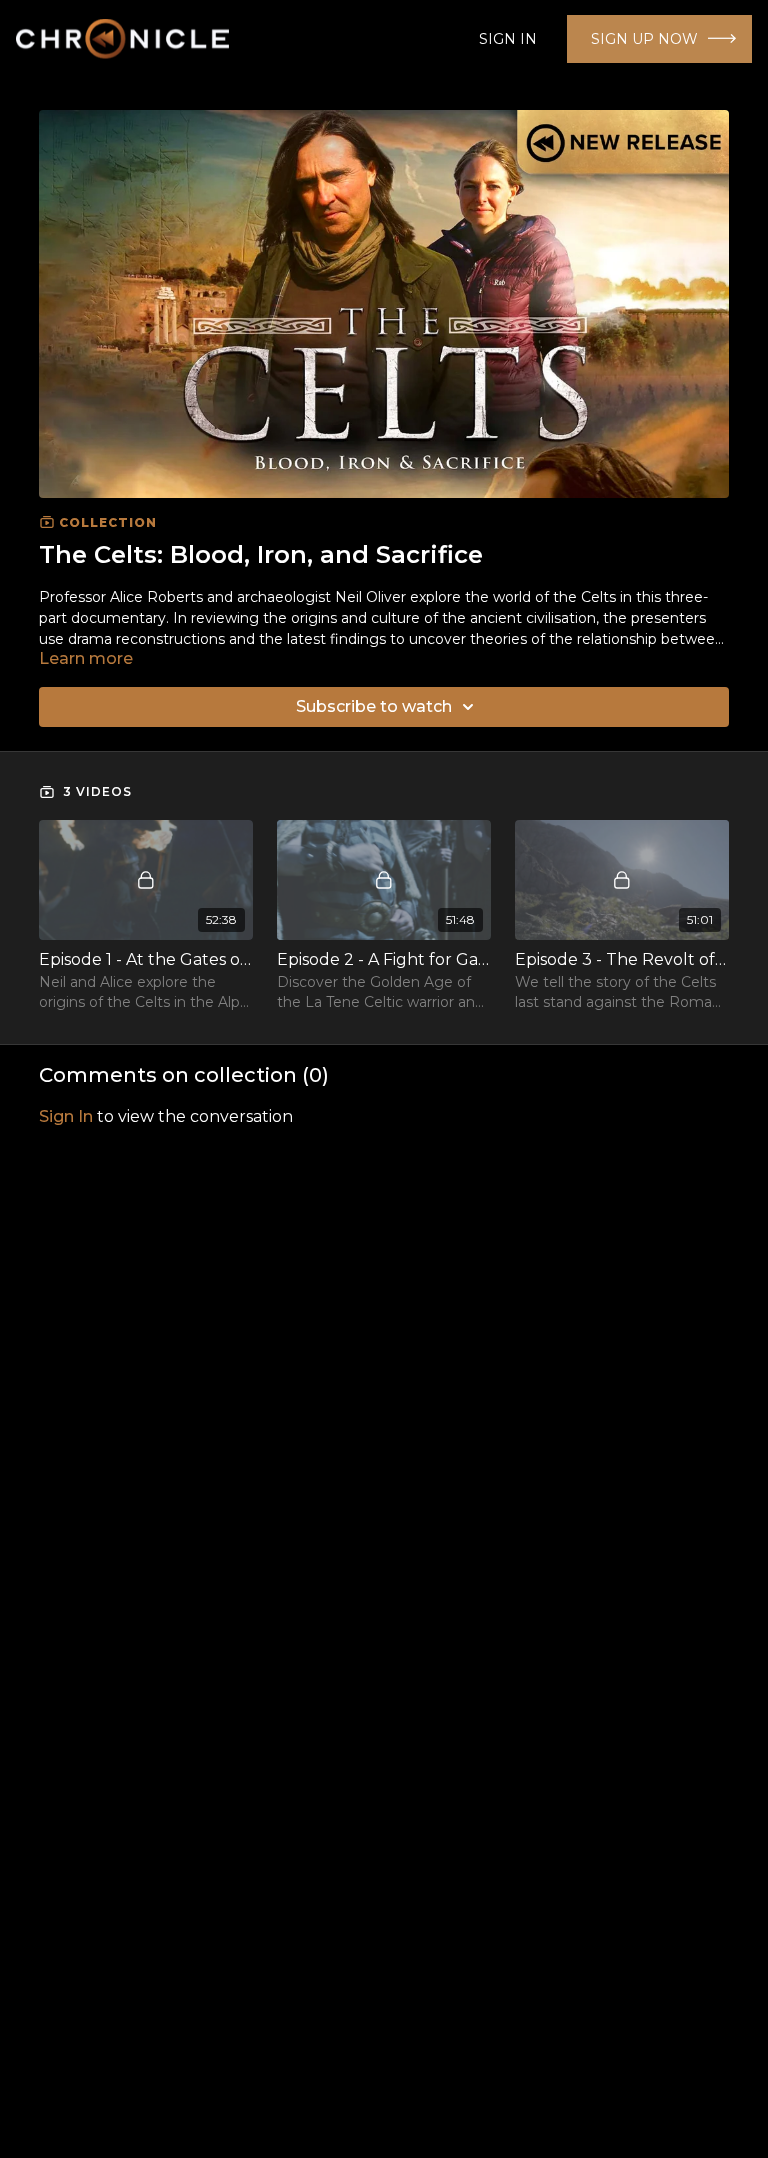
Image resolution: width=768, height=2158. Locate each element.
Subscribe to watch (374, 706)
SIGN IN (508, 39)
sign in (66, 1116)
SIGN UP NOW (644, 39)
